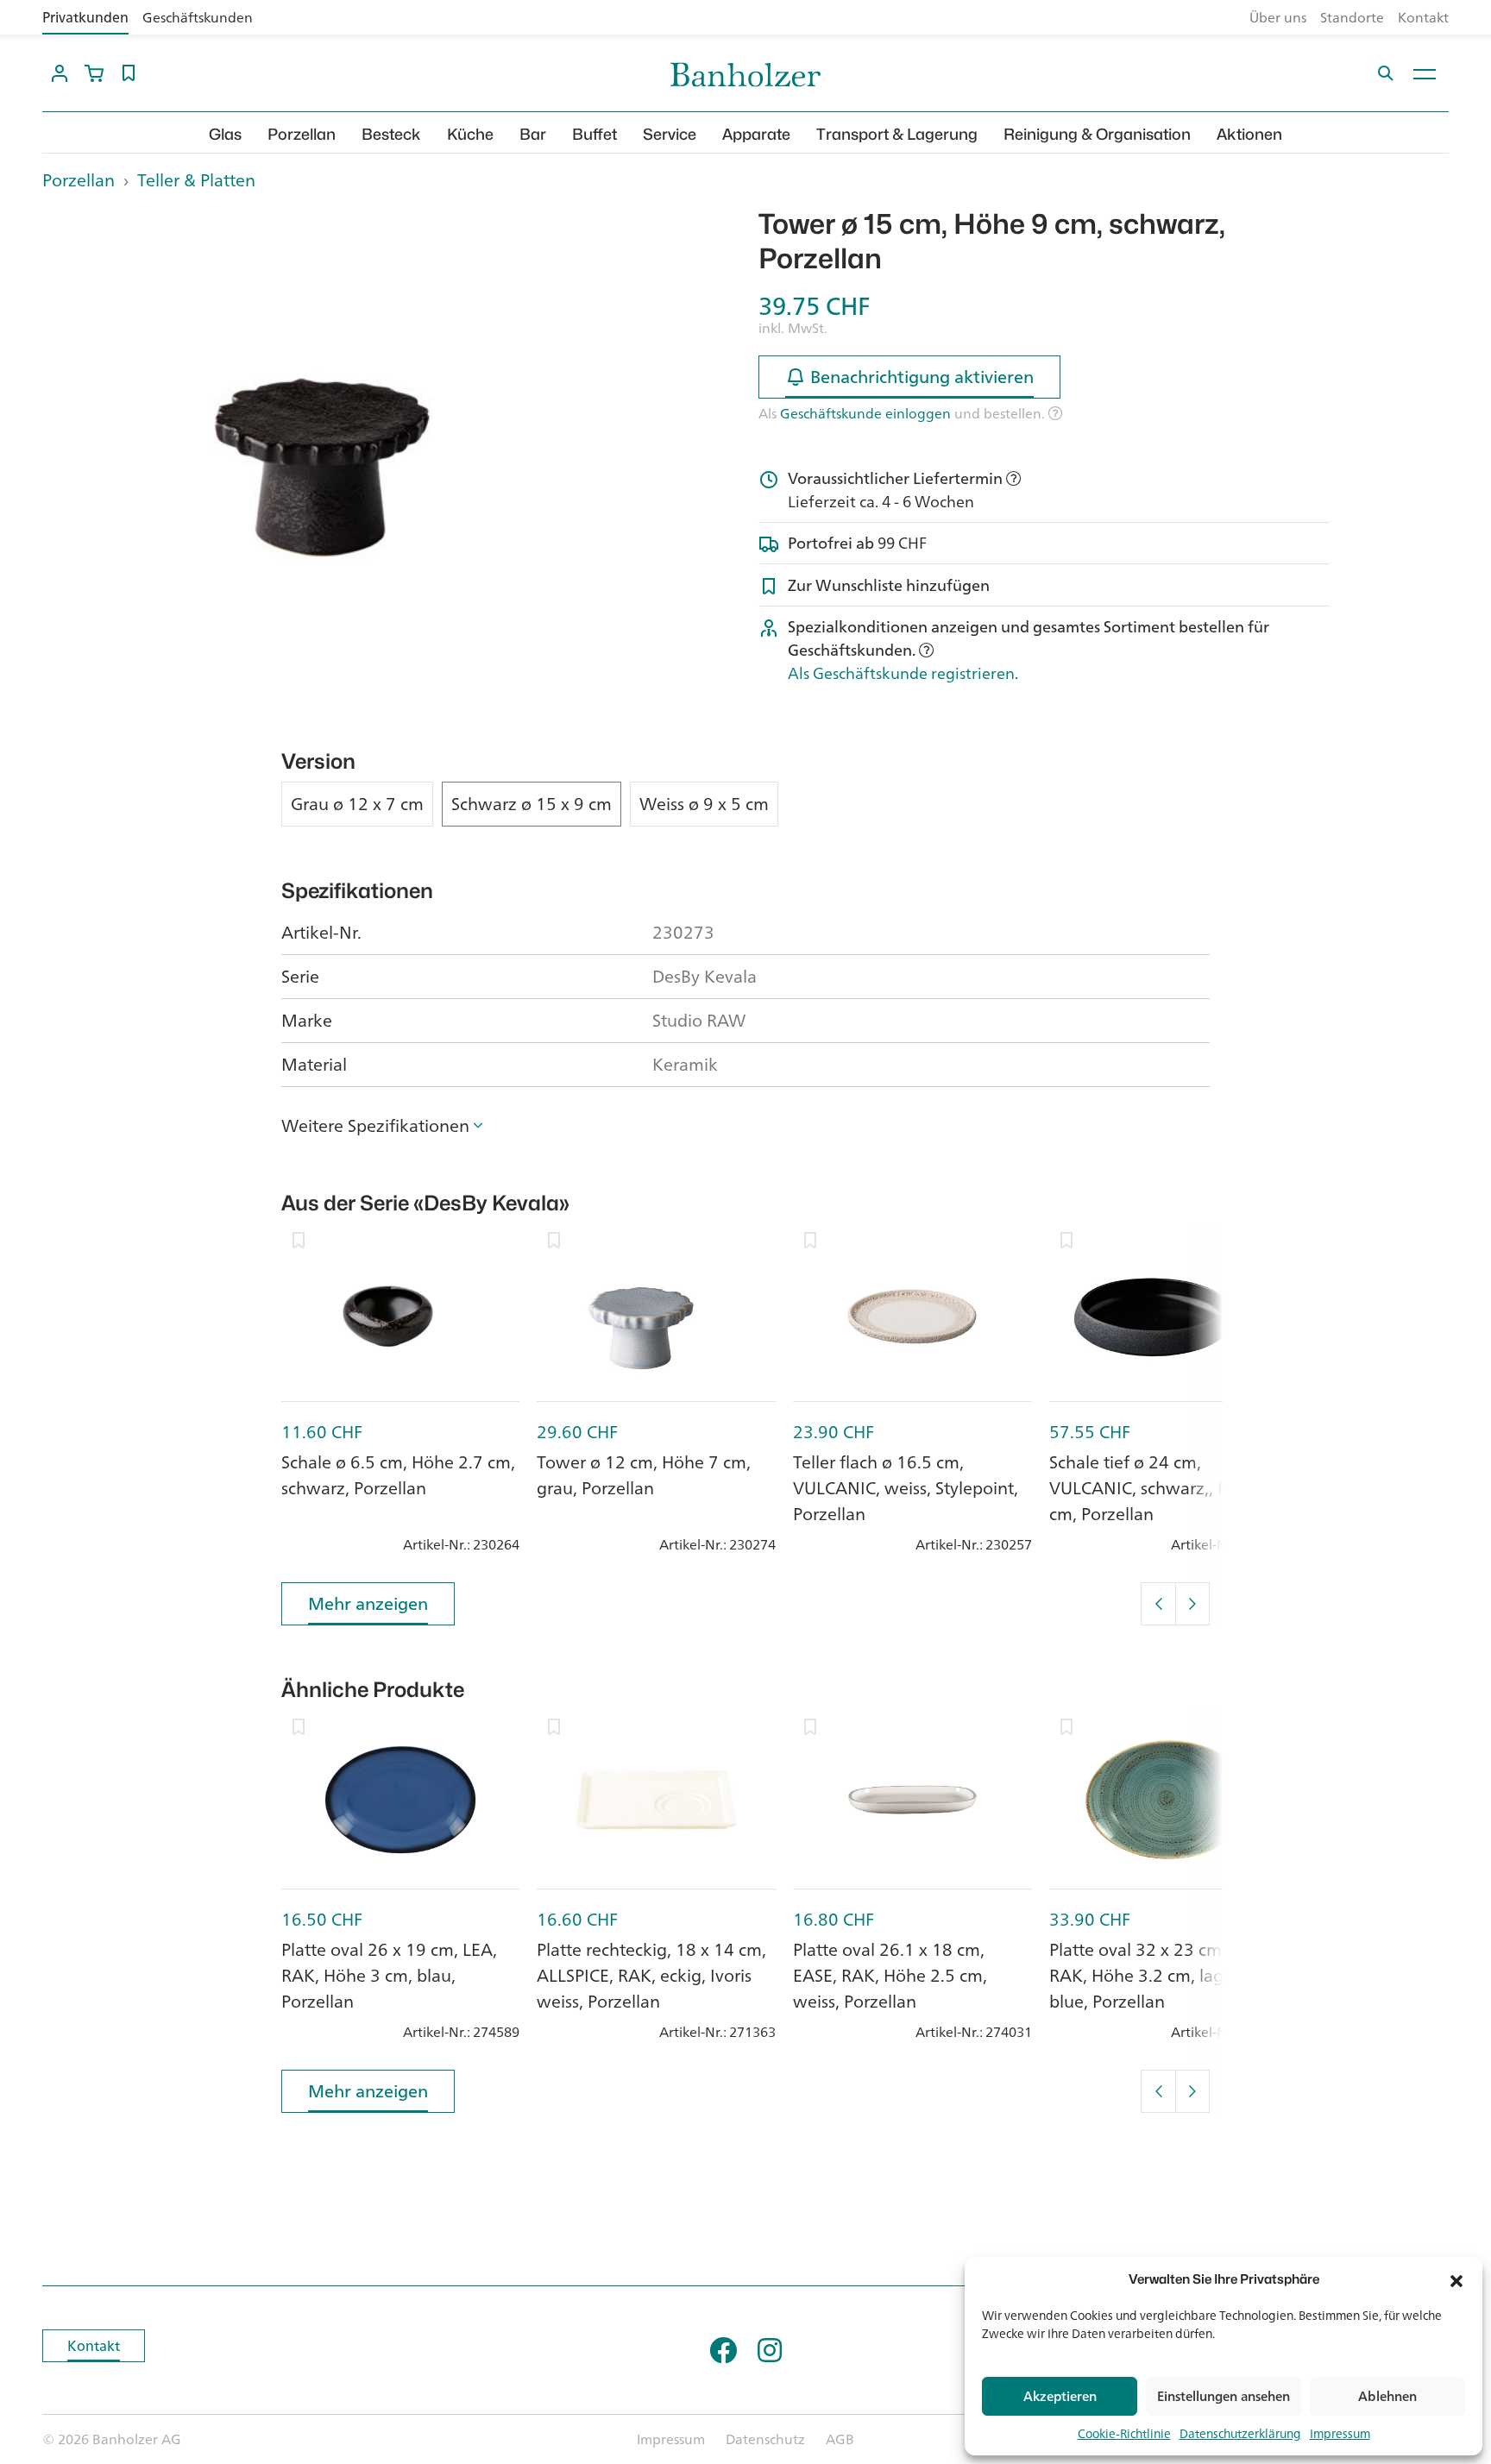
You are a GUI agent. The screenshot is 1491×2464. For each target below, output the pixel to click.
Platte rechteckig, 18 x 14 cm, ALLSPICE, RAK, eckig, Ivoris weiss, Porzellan (651, 1975)
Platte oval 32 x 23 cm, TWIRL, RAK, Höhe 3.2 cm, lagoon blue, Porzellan (1167, 1975)
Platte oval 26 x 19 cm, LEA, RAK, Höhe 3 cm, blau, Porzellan (389, 1975)
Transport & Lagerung (897, 134)
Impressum (1340, 2433)
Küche (470, 134)
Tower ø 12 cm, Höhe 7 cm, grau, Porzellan (644, 1475)
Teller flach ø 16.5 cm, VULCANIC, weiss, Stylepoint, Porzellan (906, 1488)
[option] (328, 421)
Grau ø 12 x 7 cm (357, 804)
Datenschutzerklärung (1240, 2433)
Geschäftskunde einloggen (865, 413)
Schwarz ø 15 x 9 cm (532, 804)
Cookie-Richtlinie (1124, 2433)
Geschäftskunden (198, 17)
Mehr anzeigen (368, 1603)
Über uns (1278, 17)
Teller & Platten (196, 180)
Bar (533, 134)
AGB (840, 2439)
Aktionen (1249, 134)
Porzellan (302, 134)
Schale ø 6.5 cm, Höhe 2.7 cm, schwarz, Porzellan (398, 1475)
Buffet (595, 134)
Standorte (1352, 17)
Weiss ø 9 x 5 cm (704, 804)
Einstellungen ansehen (1224, 2396)
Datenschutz (765, 2439)
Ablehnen (1387, 2396)
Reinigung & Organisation (1097, 134)
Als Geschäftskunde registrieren (901, 673)
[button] (1456, 2279)
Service (670, 134)
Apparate (756, 134)
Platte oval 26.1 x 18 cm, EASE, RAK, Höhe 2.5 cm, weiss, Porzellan (890, 1975)
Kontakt (1423, 17)
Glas (225, 134)
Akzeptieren (1060, 2396)
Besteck (391, 134)
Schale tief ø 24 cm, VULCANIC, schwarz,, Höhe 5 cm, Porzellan (1162, 1488)
